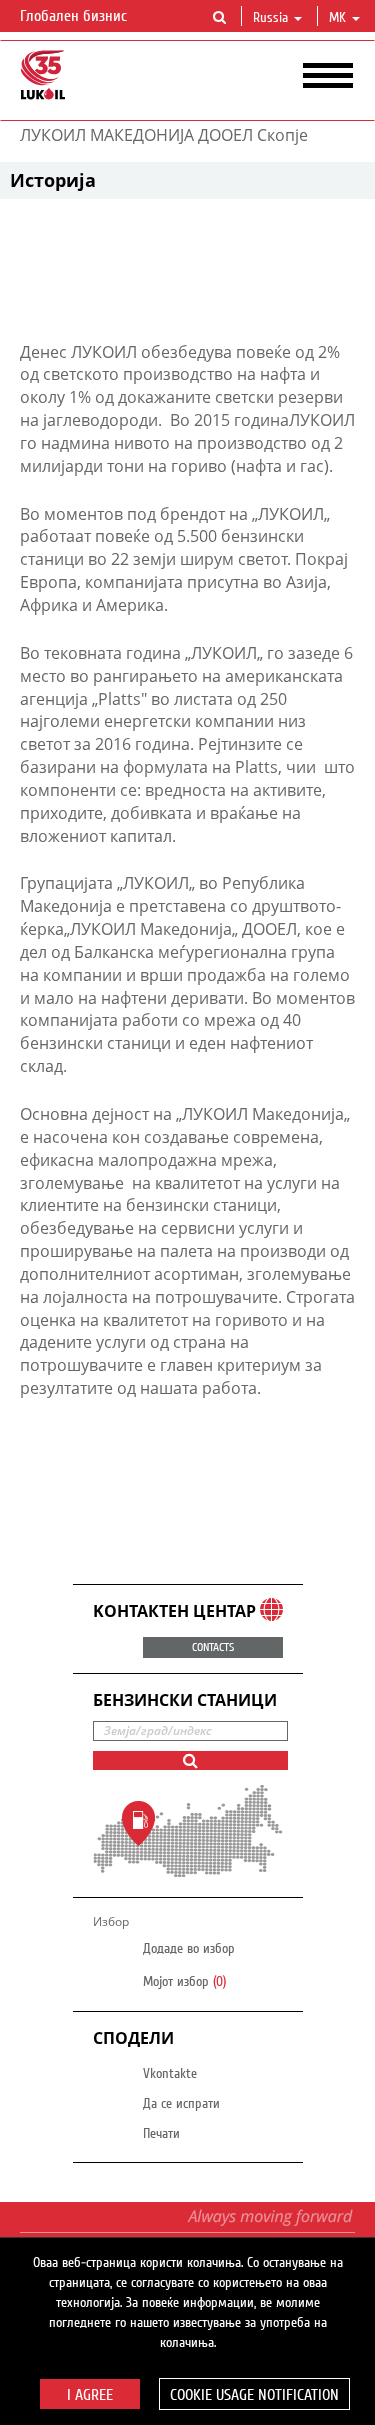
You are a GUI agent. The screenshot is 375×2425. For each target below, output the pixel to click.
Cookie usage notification (254, 2395)
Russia (270, 18)
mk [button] (339, 18)
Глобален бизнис (75, 16)
